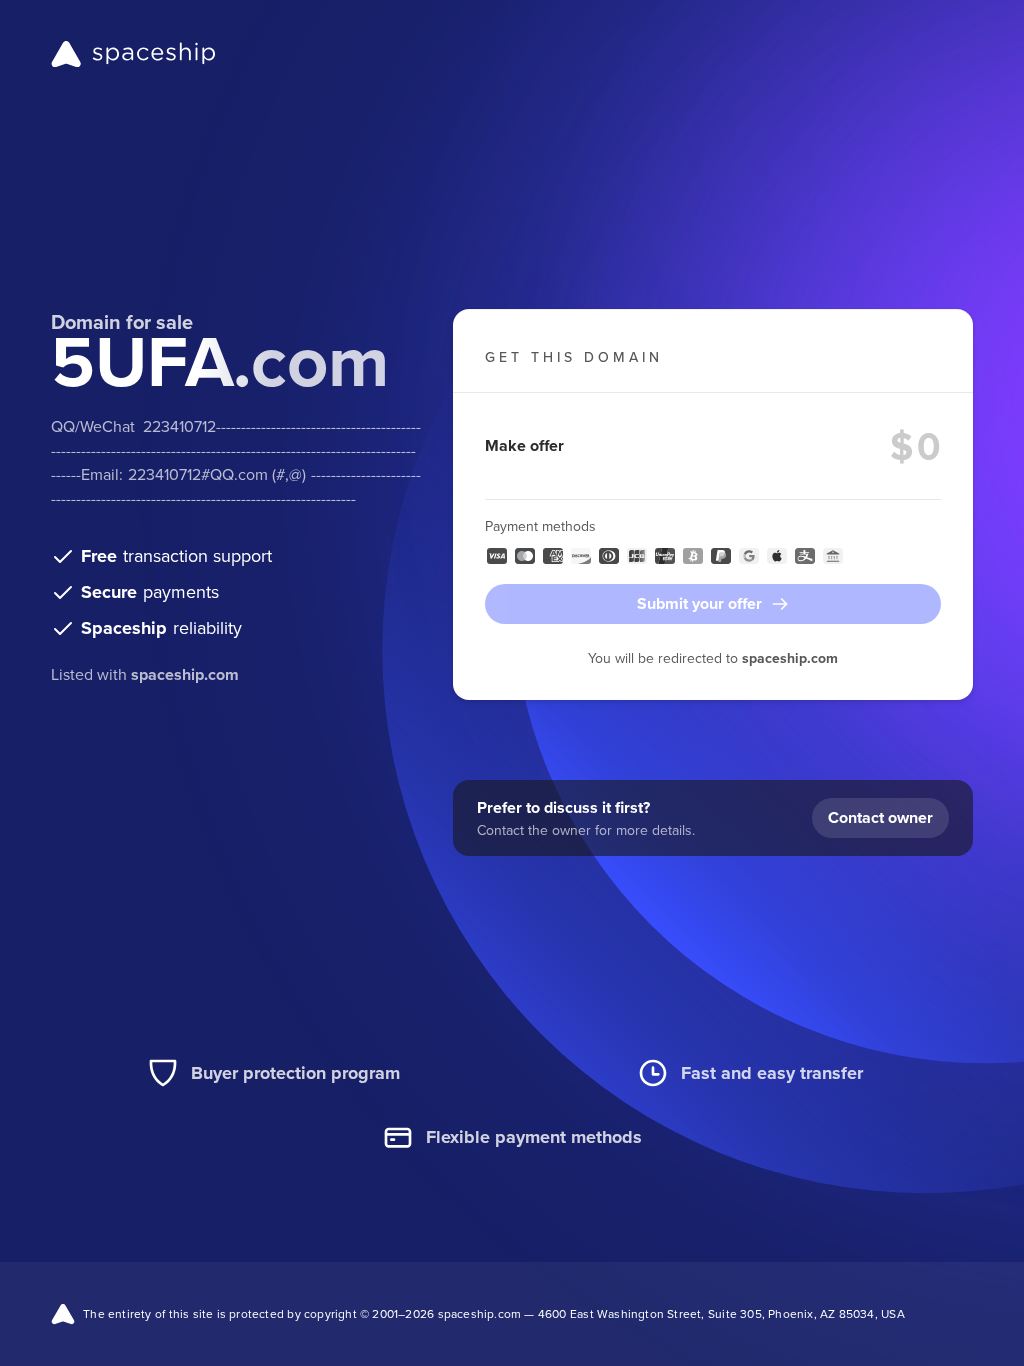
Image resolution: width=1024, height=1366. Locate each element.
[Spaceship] (133, 54)
